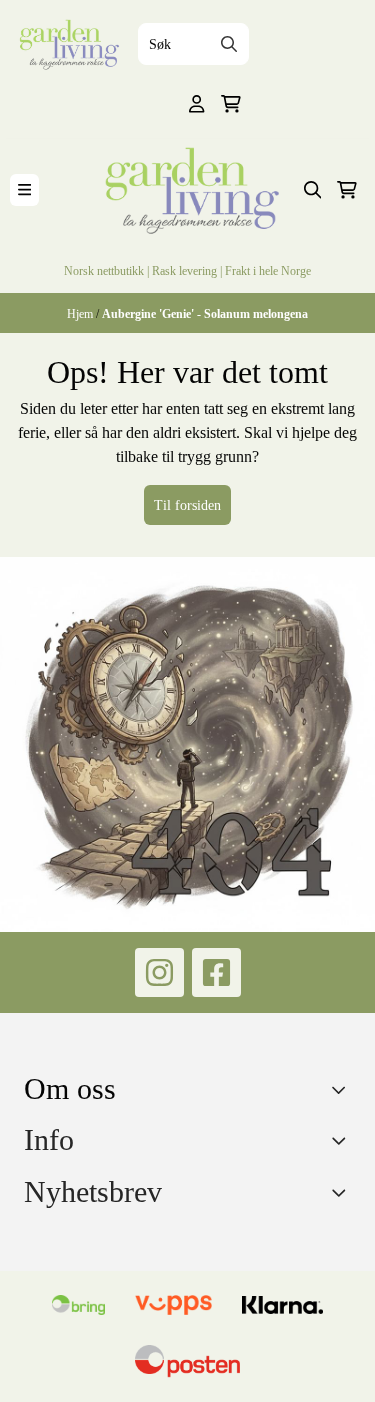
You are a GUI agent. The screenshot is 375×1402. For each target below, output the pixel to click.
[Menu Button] (24, 189)
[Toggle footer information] (343, 1090)
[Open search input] (313, 190)
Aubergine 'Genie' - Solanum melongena (205, 313)
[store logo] (67, 44)
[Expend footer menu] (343, 1140)
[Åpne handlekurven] (231, 104)
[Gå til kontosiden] (196, 104)
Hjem (81, 313)
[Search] (229, 44)
